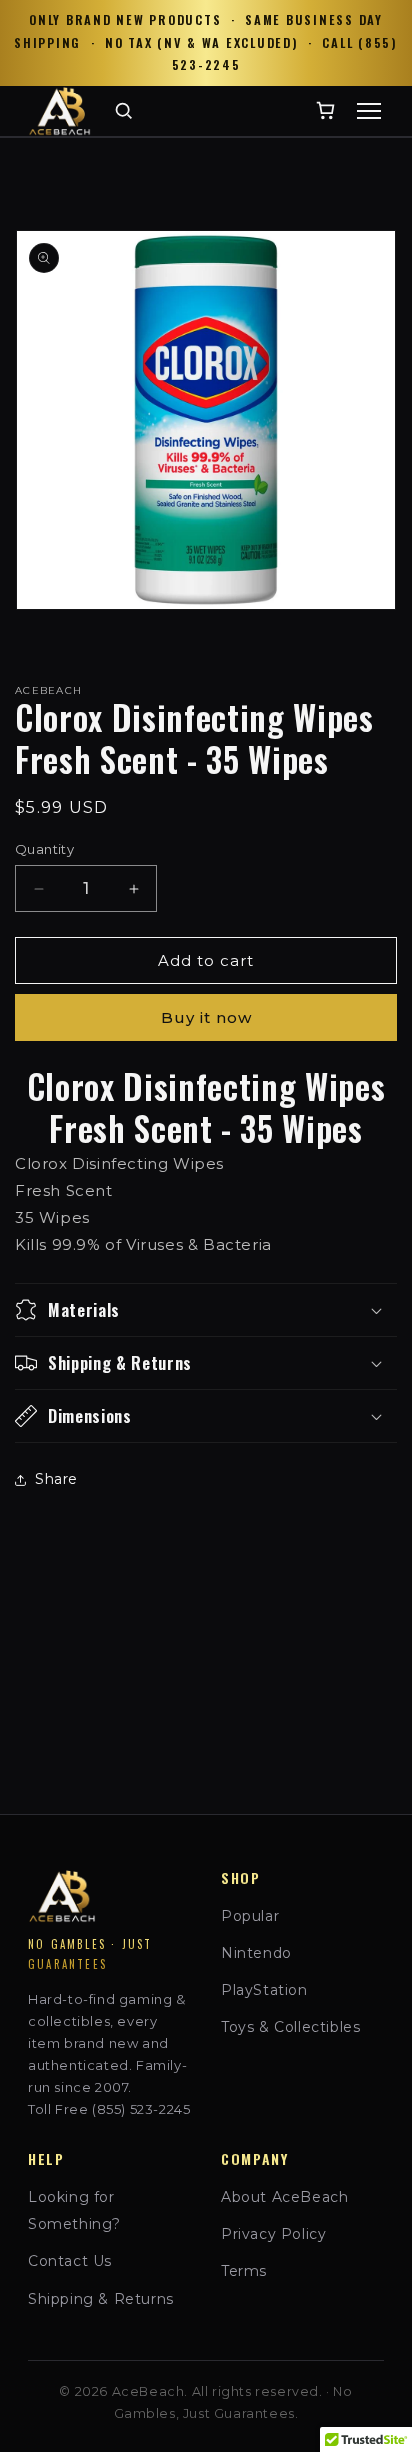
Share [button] (56, 1479)
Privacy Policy (273, 2234)
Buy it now (206, 1017)
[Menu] (369, 111)
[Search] (123, 110)
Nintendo (256, 1953)
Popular (250, 1916)
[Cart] (325, 110)
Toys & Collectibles (290, 2027)
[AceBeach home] (59, 111)
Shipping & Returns (101, 2299)
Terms (244, 2271)
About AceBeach (284, 2197)
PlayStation (264, 1990)
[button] (206, 1310)
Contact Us (70, 2261)
